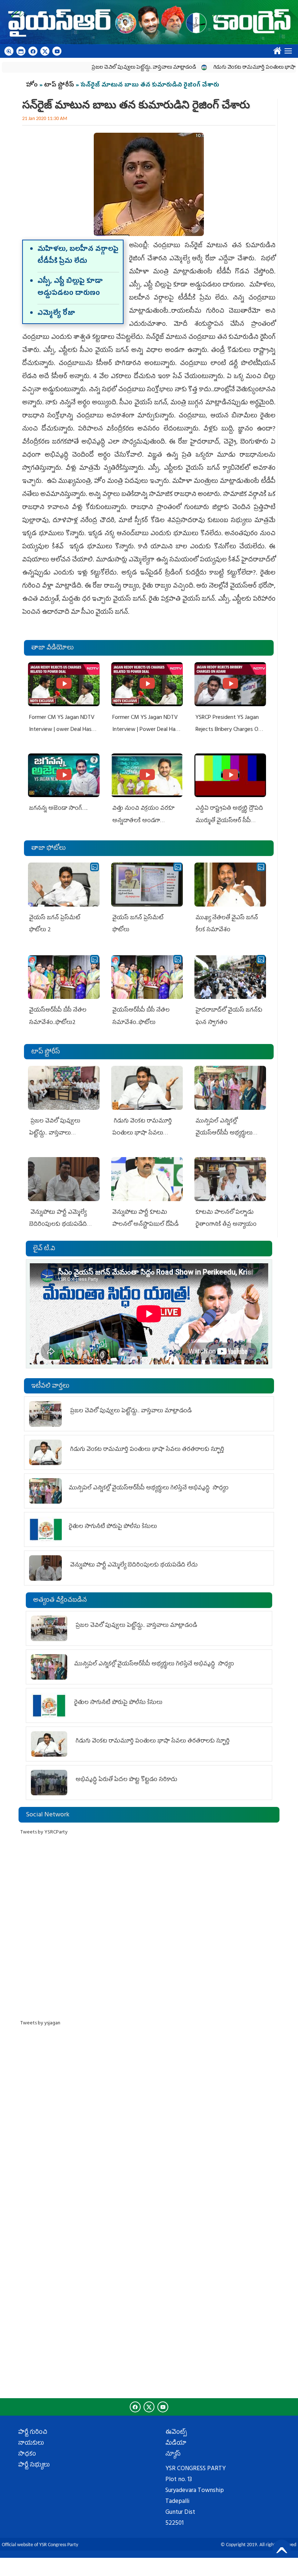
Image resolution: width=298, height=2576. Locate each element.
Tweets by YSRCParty (44, 1833)
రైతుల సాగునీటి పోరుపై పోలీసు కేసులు (113, 1527)
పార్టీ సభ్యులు (34, 2465)
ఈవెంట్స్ (176, 2433)
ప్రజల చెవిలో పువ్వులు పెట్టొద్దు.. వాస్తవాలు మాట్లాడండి (106, 68)
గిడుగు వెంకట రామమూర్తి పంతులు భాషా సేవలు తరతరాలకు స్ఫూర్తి (142, 1134)
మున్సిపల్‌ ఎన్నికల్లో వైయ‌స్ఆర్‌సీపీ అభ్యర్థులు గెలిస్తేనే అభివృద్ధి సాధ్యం (225, 1134)
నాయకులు (31, 2444)
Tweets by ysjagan (40, 2023)
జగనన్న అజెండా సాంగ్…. (58, 809)
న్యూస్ (173, 2455)
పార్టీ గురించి (33, 2433)
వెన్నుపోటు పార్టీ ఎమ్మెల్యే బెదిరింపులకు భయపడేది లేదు (58, 1225)
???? (276, 49)
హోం (32, 85)
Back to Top (282, 2549)
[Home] (149, 22)
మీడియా (176, 2444)
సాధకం (27, 2455)
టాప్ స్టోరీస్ (60, 85)
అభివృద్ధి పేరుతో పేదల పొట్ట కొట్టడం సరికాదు (126, 1780)
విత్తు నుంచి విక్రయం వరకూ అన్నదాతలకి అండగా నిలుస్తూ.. (143, 821)
